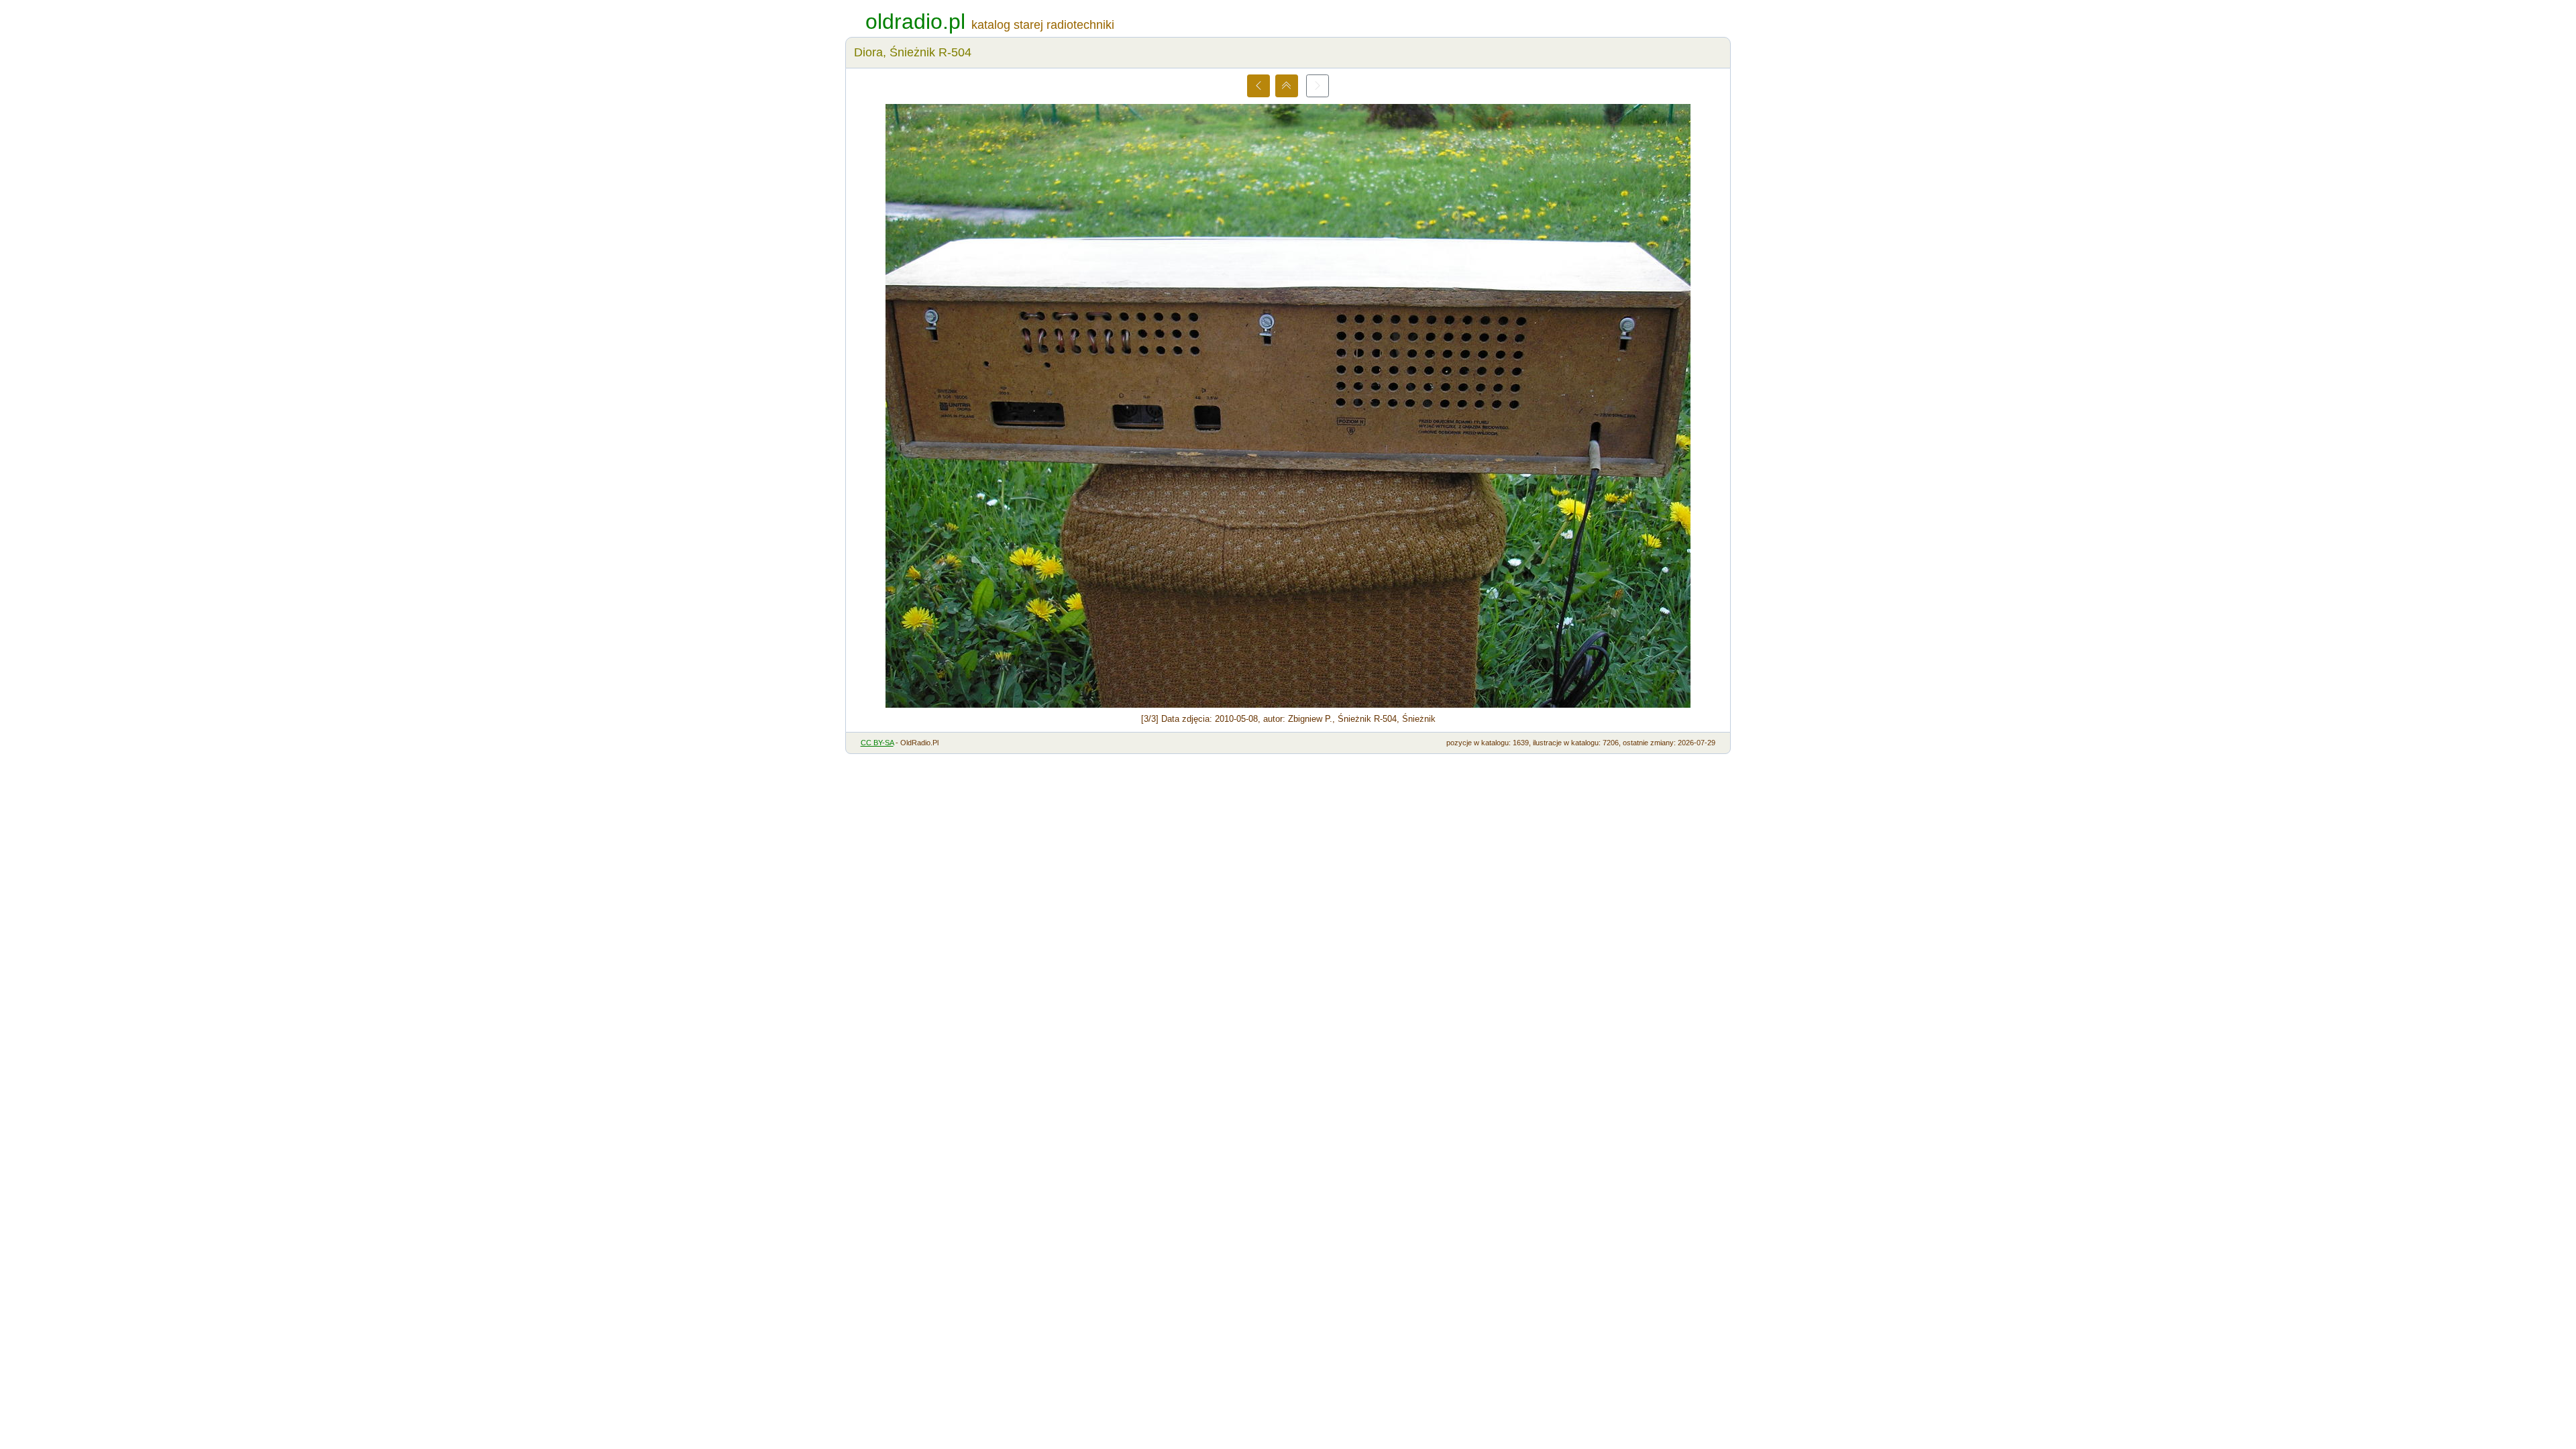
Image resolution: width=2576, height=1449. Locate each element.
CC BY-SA (877, 743)
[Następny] (1318, 86)
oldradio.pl (915, 21)
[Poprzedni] (1258, 86)
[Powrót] (1287, 86)
